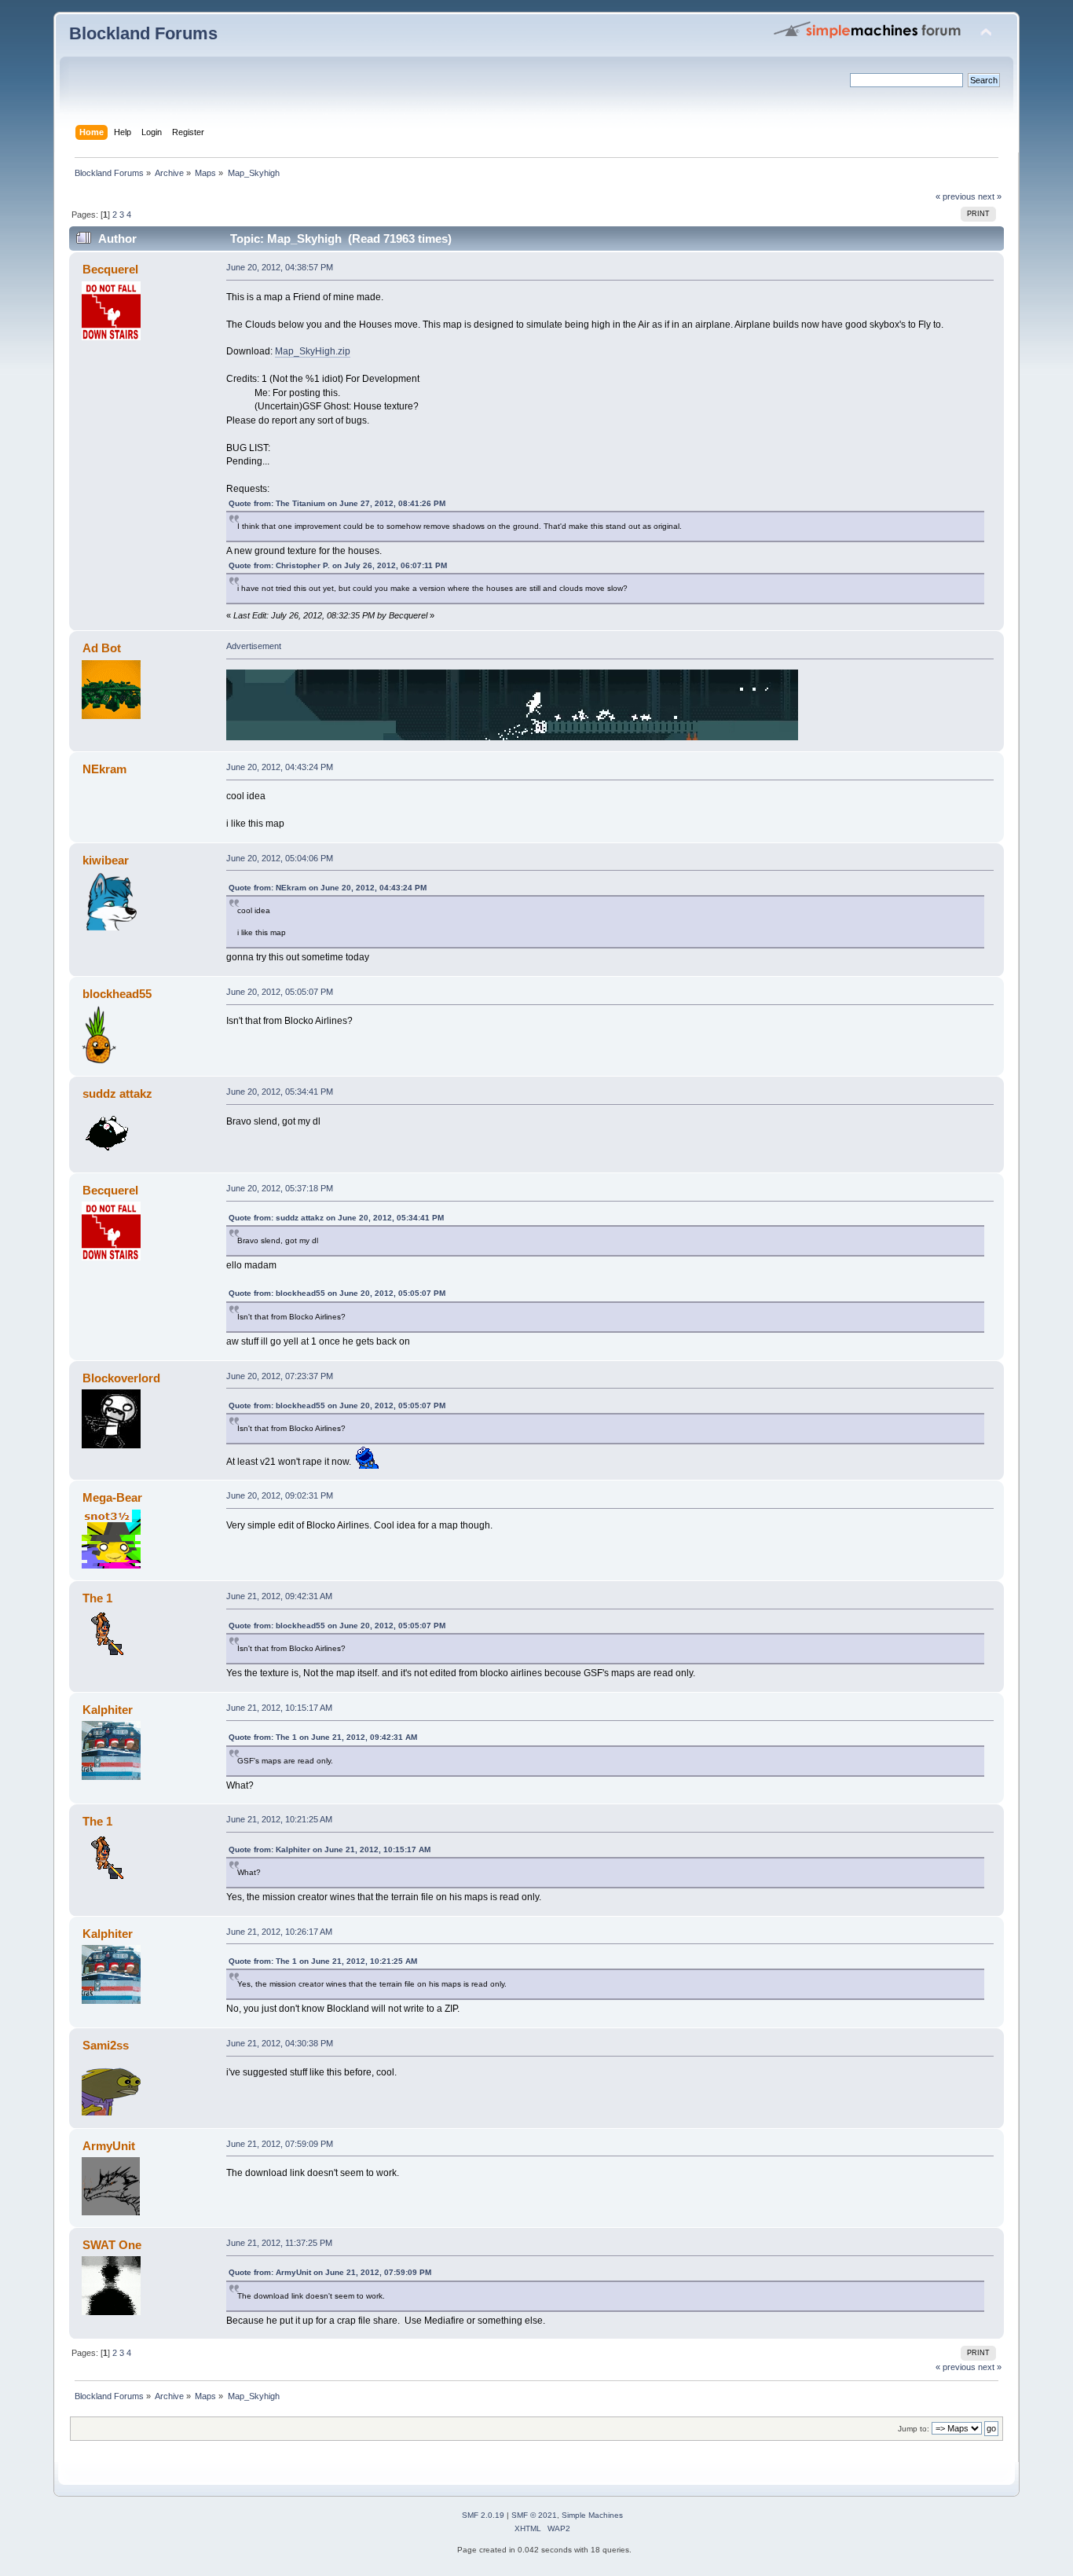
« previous (956, 196)
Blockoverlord (121, 1378)
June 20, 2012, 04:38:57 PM (280, 267)
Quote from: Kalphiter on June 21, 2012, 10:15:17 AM (330, 1849)
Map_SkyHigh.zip (313, 351)
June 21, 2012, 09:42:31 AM (279, 1596)
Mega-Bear (112, 1497)
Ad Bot (102, 648)
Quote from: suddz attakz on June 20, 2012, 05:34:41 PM (336, 1218)
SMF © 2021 (534, 2515)
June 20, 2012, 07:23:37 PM (280, 1376)
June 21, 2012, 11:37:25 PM (279, 2243)
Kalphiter (108, 1710)
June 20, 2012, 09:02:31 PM (280, 1495)
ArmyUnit (109, 2146)
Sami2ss (106, 2045)
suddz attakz (117, 1094)
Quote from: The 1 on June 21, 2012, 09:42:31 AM (323, 1737)
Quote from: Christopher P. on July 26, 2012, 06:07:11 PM (338, 565)
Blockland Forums (143, 33)
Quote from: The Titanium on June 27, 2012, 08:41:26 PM (337, 503)
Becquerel (110, 269)
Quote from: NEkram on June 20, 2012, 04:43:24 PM (328, 888)
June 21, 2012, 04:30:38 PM (280, 2043)
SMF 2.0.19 (483, 2515)
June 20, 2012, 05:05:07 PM (280, 992)
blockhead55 (117, 994)
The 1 (97, 1598)
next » (990, 196)
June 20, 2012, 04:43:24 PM (280, 767)
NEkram (104, 769)
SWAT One (112, 2245)
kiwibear (106, 860)
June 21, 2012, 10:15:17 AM (279, 1708)
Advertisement (254, 646)
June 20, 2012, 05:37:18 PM (280, 1188)
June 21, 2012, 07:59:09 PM (280, 2144)
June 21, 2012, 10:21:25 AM (279, 1819)
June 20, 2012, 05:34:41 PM (280, 1092)
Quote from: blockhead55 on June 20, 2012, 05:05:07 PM (337, 1293)
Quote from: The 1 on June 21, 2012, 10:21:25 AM (323, 1961)
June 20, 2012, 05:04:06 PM (280, 858)
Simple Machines (592, 2515)
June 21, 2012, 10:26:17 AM (279, 1932)
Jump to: (914, 2429)
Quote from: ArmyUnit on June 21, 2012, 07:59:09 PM (330, 2272)
